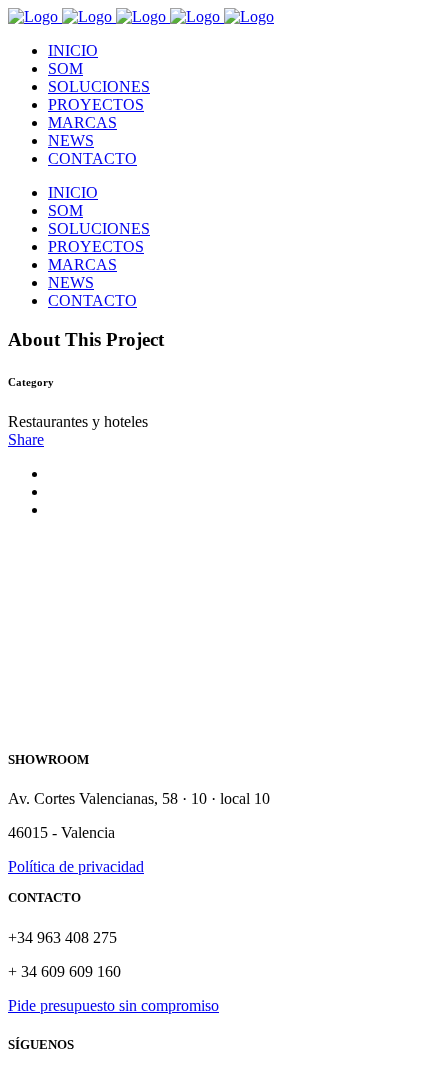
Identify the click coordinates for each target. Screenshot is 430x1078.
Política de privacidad (76, 866)
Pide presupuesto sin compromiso (113, 1005)
